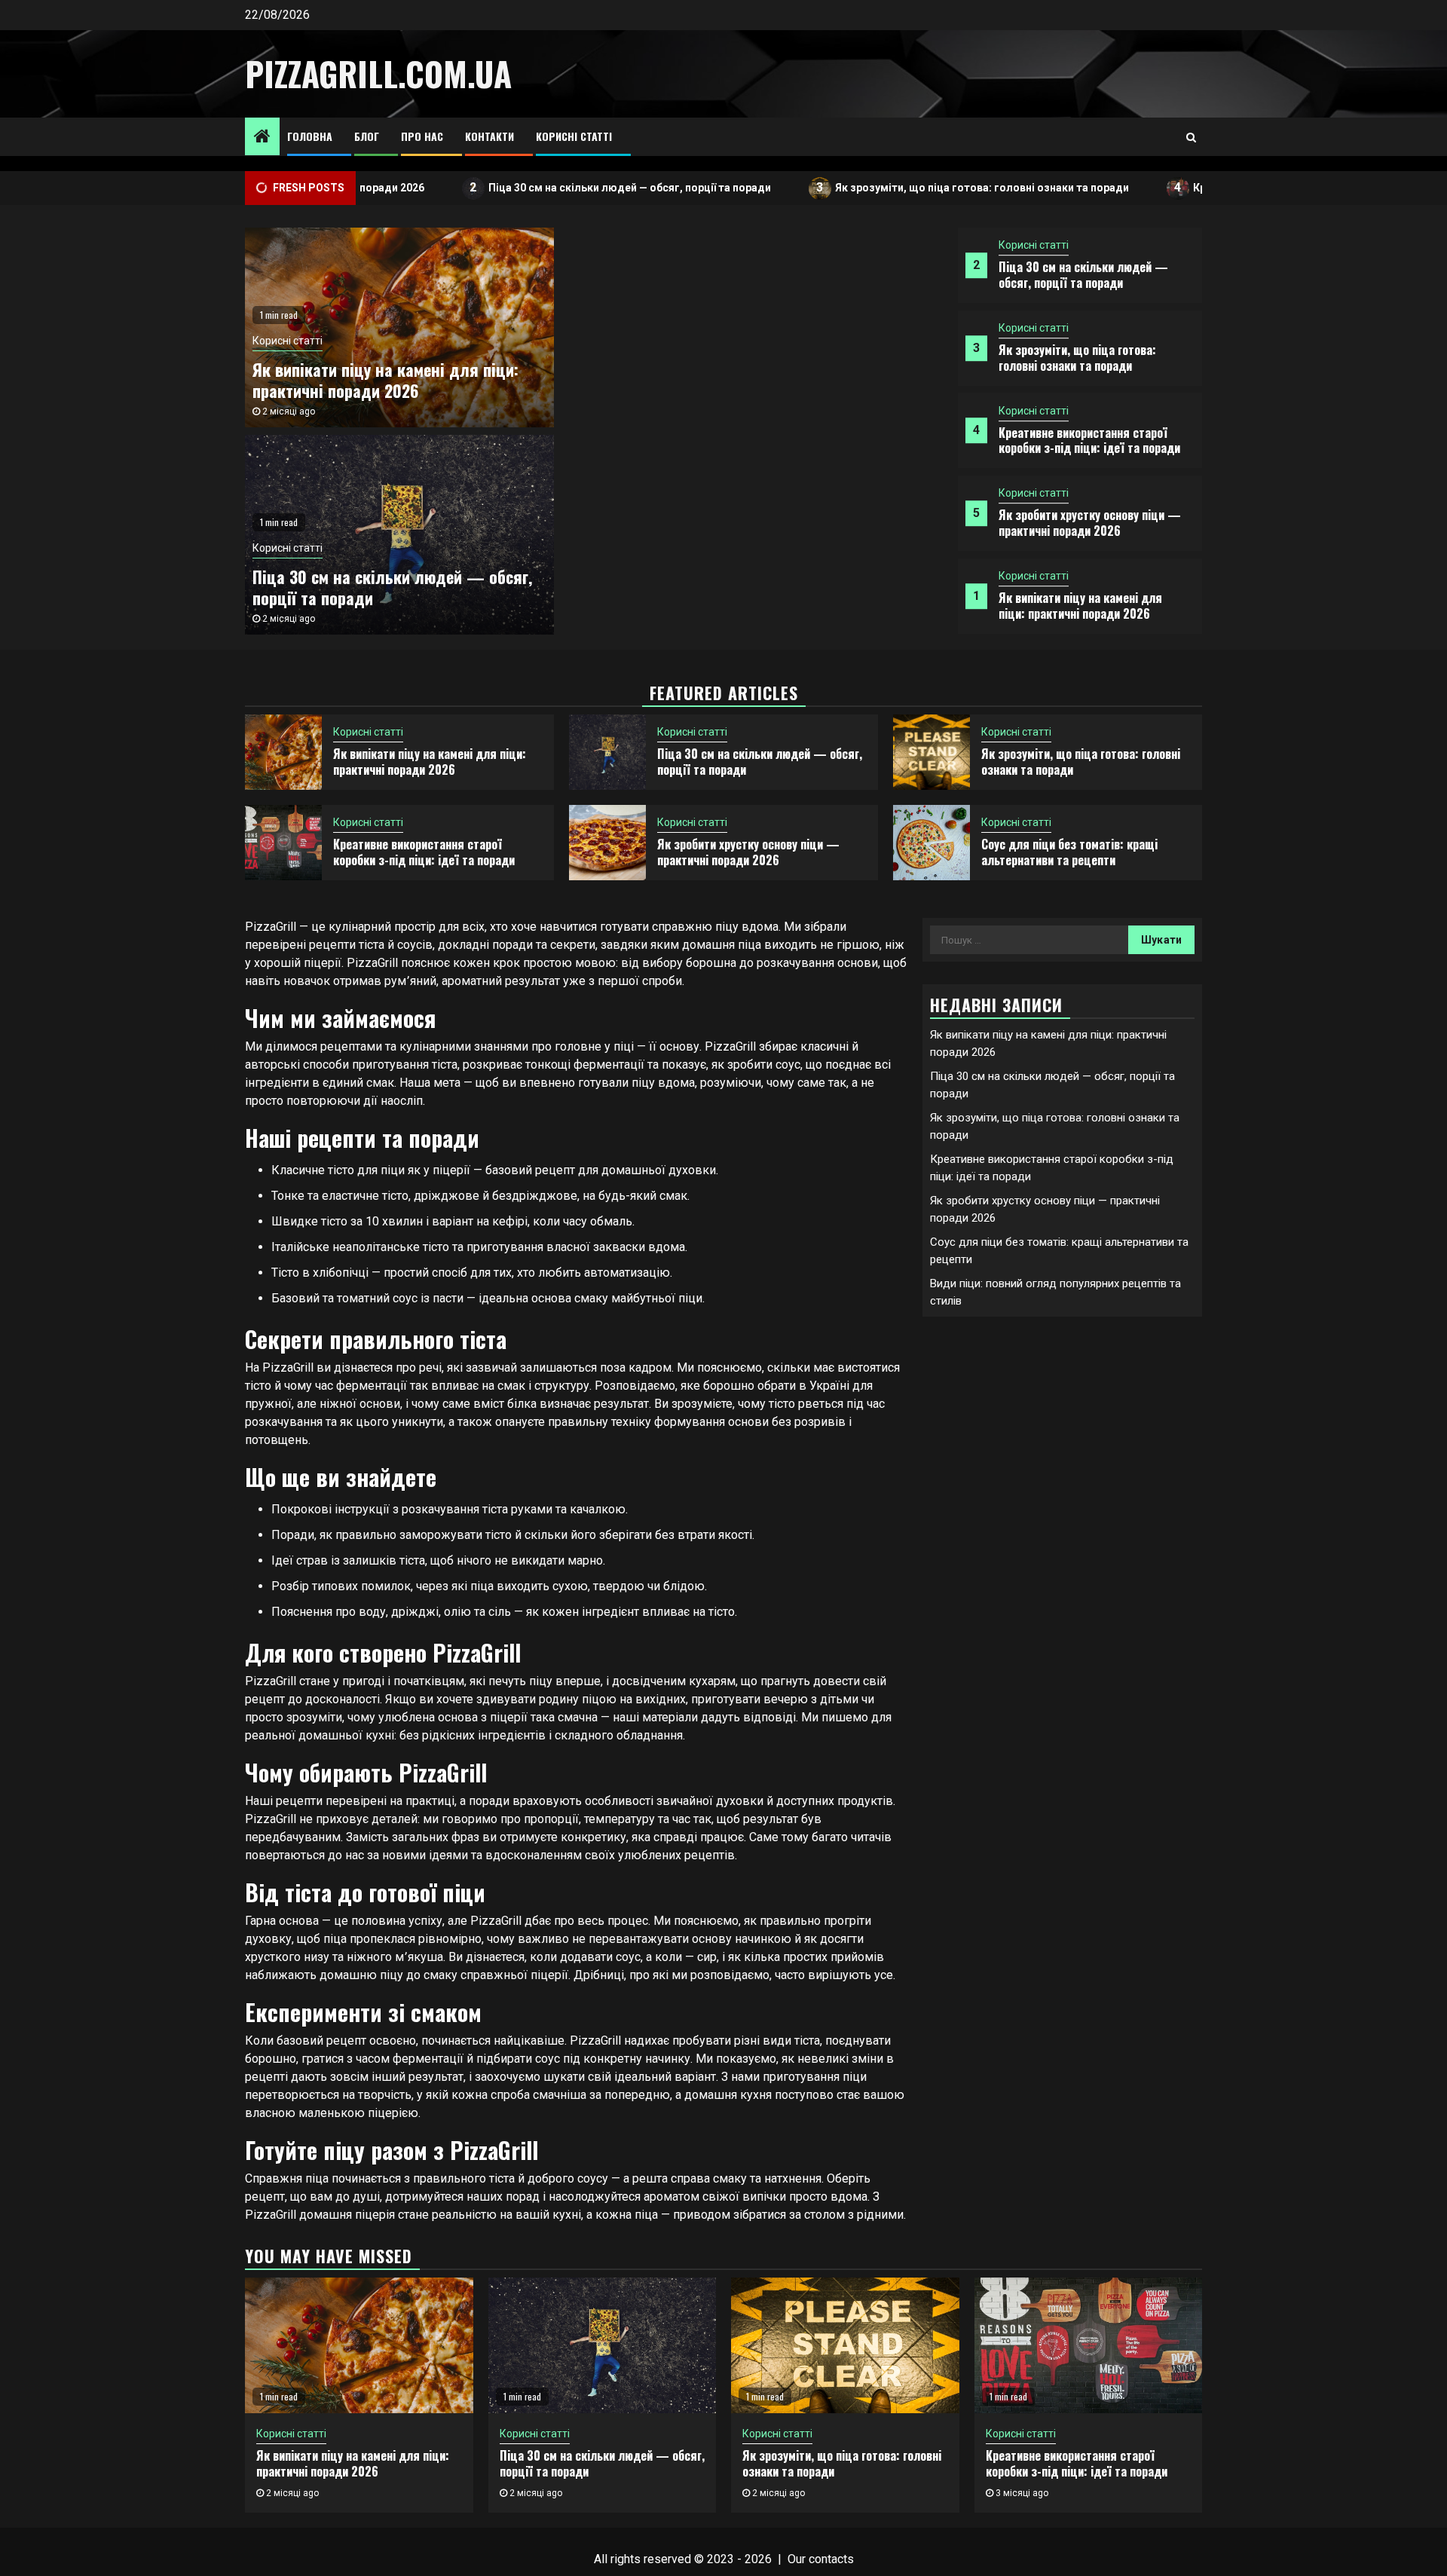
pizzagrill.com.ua (378, 73)
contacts (831, 2559)
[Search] (1191, 137)
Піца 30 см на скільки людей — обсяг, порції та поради (549, 187)
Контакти (489, 136)
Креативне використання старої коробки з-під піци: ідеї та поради (1089, 441)
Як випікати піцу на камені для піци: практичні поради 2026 (1080, 606)
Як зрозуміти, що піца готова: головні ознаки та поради (902, 187)
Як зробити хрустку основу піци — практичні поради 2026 (1090, 523)
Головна (310, 136)
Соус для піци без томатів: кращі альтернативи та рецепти (1069, 852)
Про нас (422, 136)
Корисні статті (574, 136)
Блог (367, 136)
